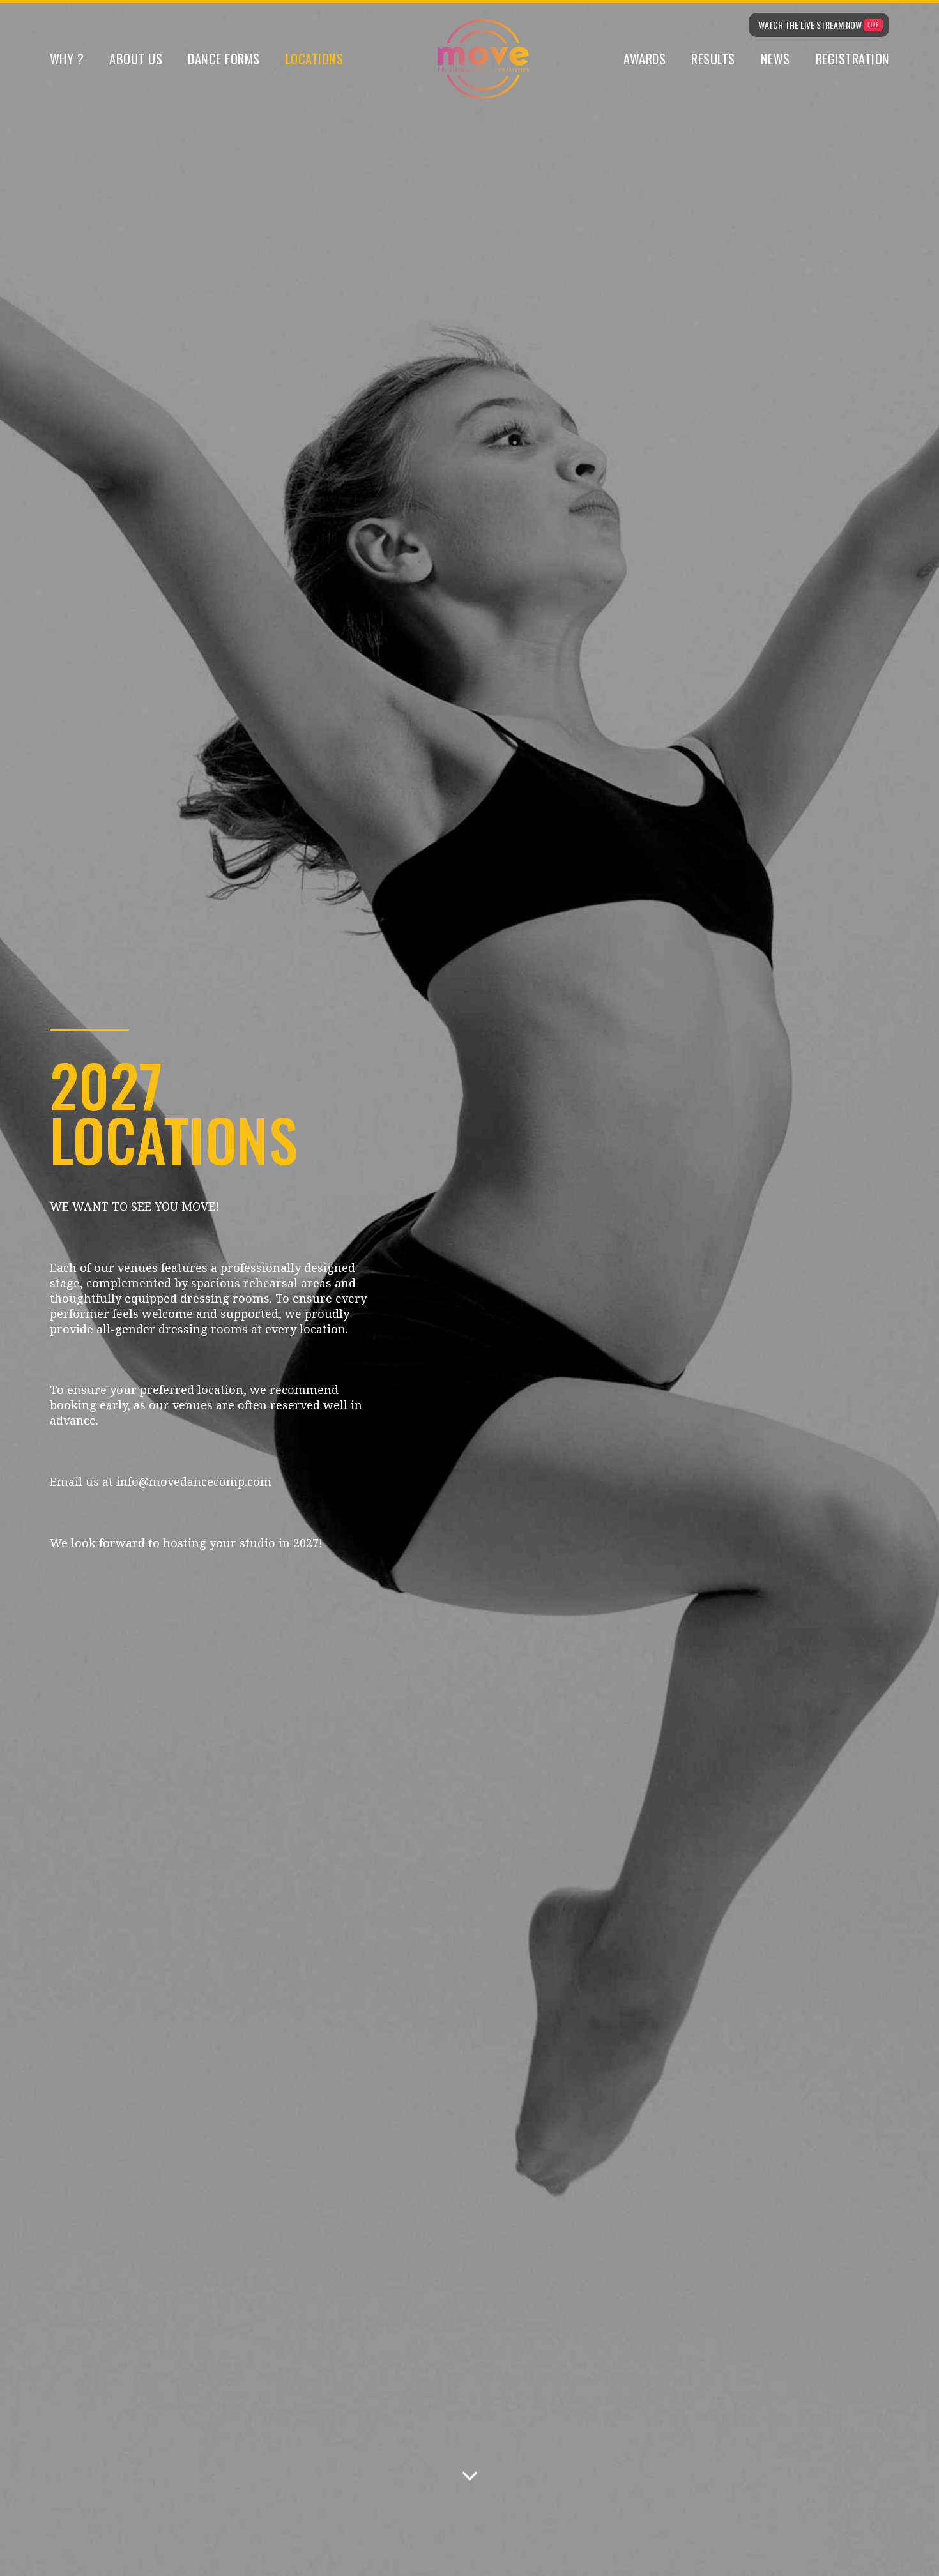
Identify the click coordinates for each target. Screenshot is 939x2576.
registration (853, 59)
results (713, 59)
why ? (67, 59)
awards (645, 59)
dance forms (224, 59)
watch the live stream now (810, 25)
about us (136, 59)
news (775, 59)
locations (315, 59)
